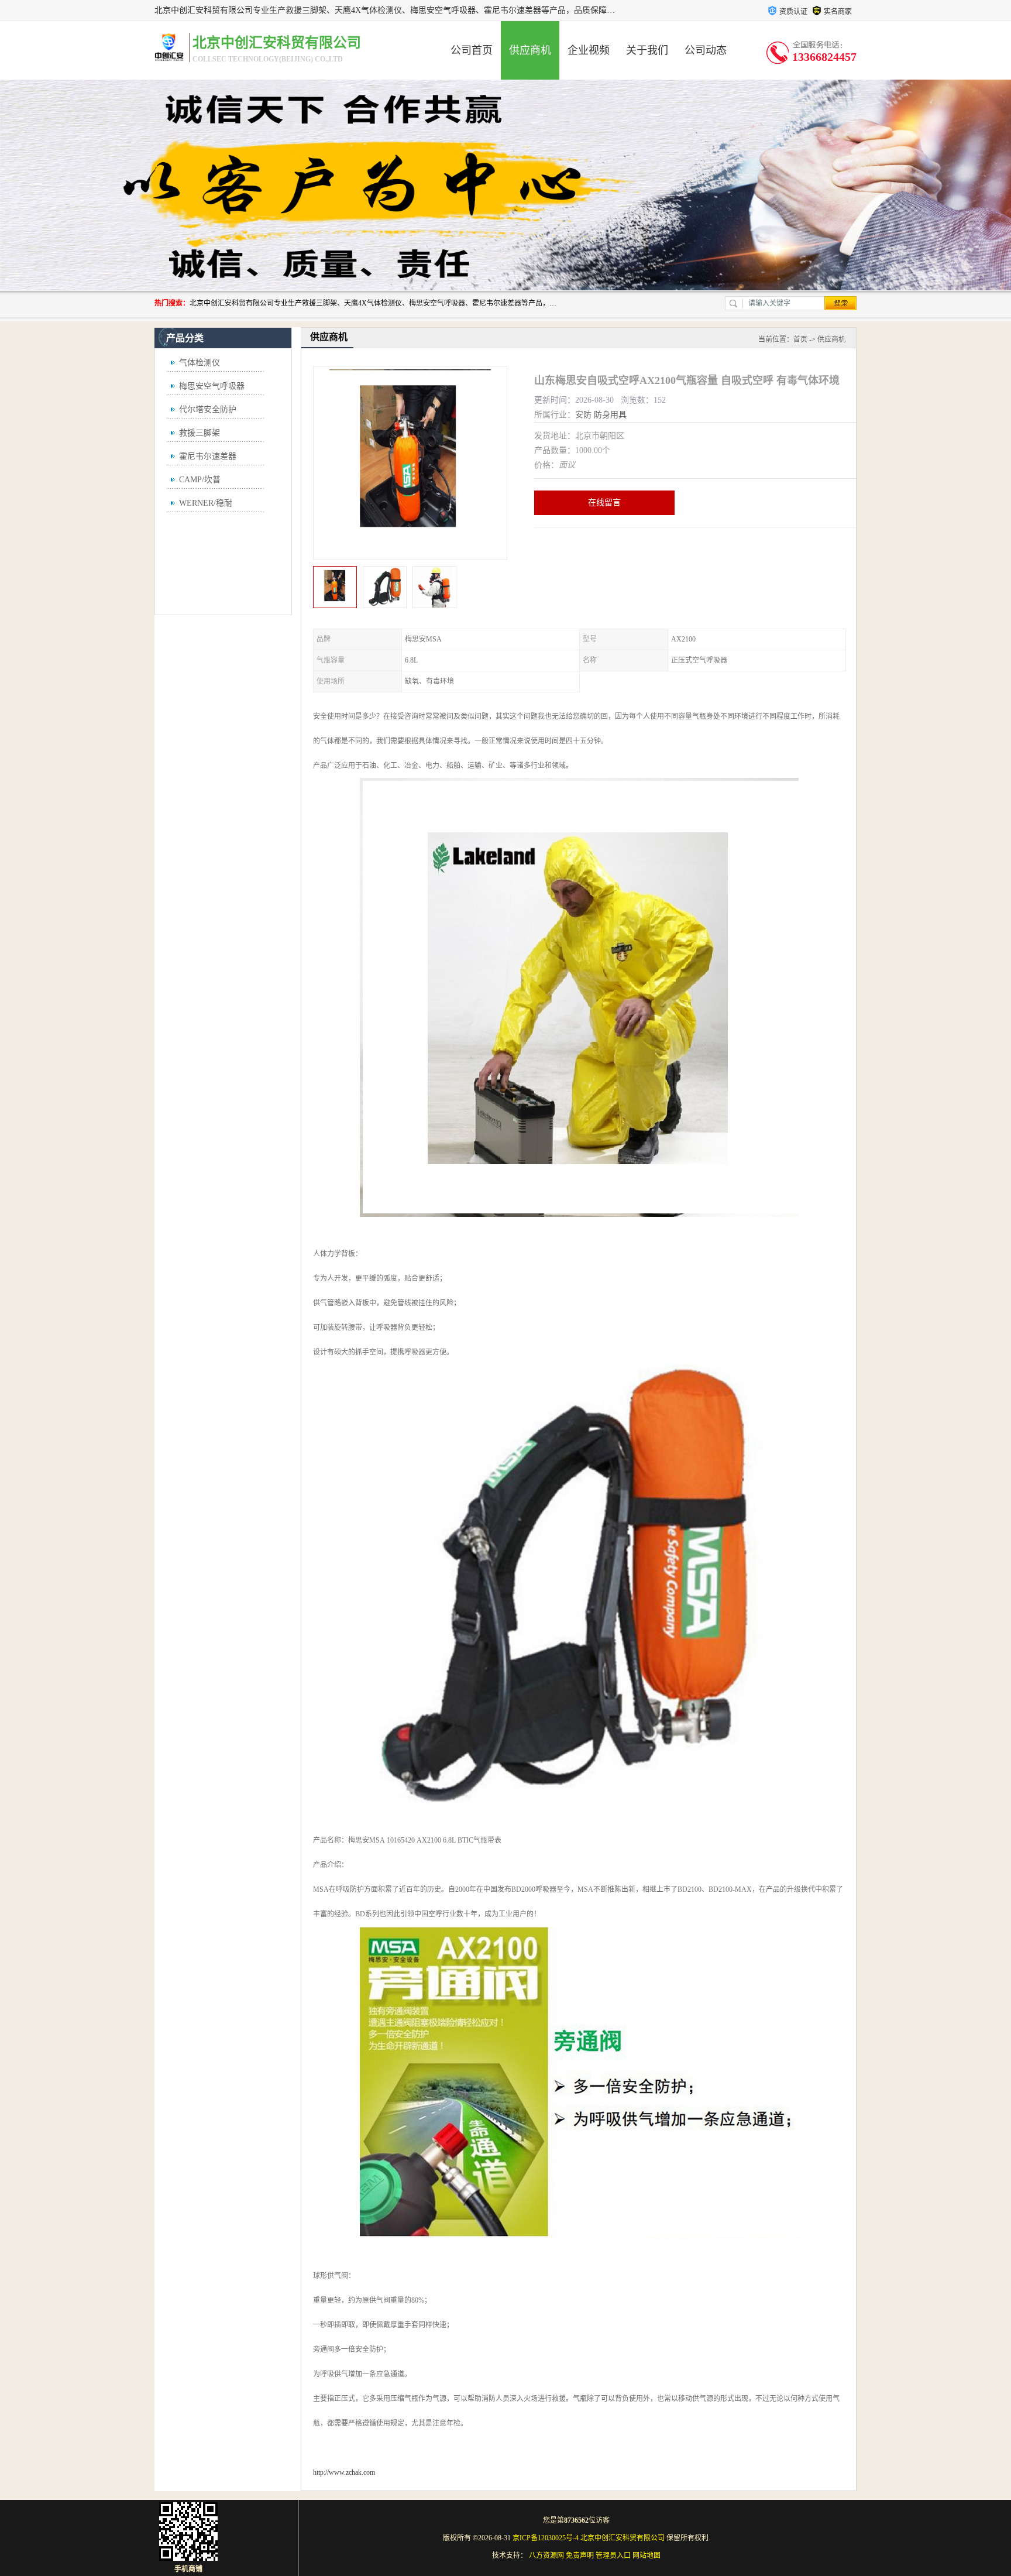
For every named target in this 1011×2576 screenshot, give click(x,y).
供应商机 (530, 50)
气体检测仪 (200, 363)
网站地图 (647, 2556)
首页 (800, 339)
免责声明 (580, 2556)
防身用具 (610, 415)
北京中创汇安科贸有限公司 (623, 2538)
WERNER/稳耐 (206, 503)
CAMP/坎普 (200, 480)
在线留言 (604, 502)
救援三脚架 (200, 433)
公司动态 (706, 50)
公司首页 (472, 50)
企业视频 (589, 50)
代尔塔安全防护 (208, 409)
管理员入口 (613, 2556)
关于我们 (647, 50)
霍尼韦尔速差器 (208, 456)
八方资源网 (546, 2556)
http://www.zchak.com (344, 2472)
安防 (583, 415)
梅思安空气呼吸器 (212, 386)
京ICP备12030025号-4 (546, 2538)
